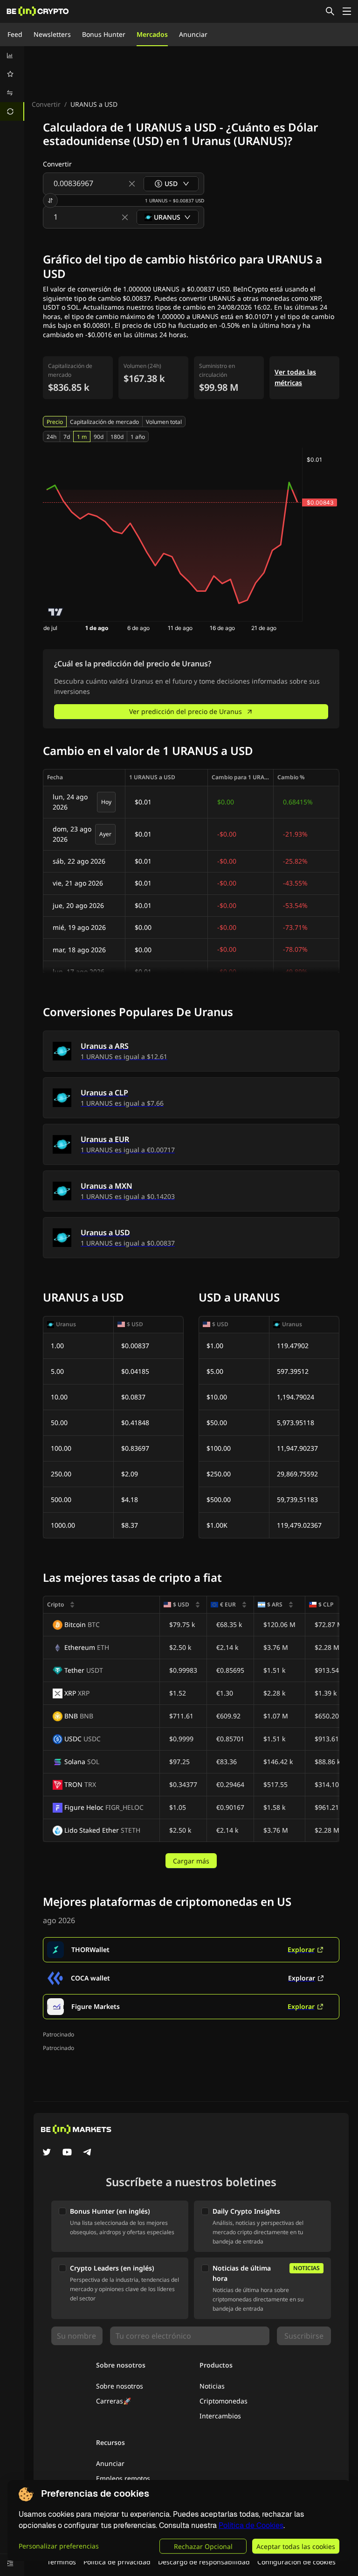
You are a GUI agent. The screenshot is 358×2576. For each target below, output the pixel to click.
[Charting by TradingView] (56, 612)
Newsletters (52, 34)
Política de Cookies (251, 2525)
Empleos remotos (123, 2478)
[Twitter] (47, 2153)
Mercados (152, 34)
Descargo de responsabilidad (204, 2562)
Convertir (46, 104)
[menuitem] (12, 55)
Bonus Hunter (104, 34)
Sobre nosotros (120, 2386)
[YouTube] (67, 2153)
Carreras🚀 (114, 2401)
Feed (15, 34)
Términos (62, 2562)
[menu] (12, 83)
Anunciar (193, 34)
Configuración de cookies (296, 2562)
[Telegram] (88, 2153)
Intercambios (220, 2416)
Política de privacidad (117, 2562)
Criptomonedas (224, 2401)
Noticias (212, 2386)
